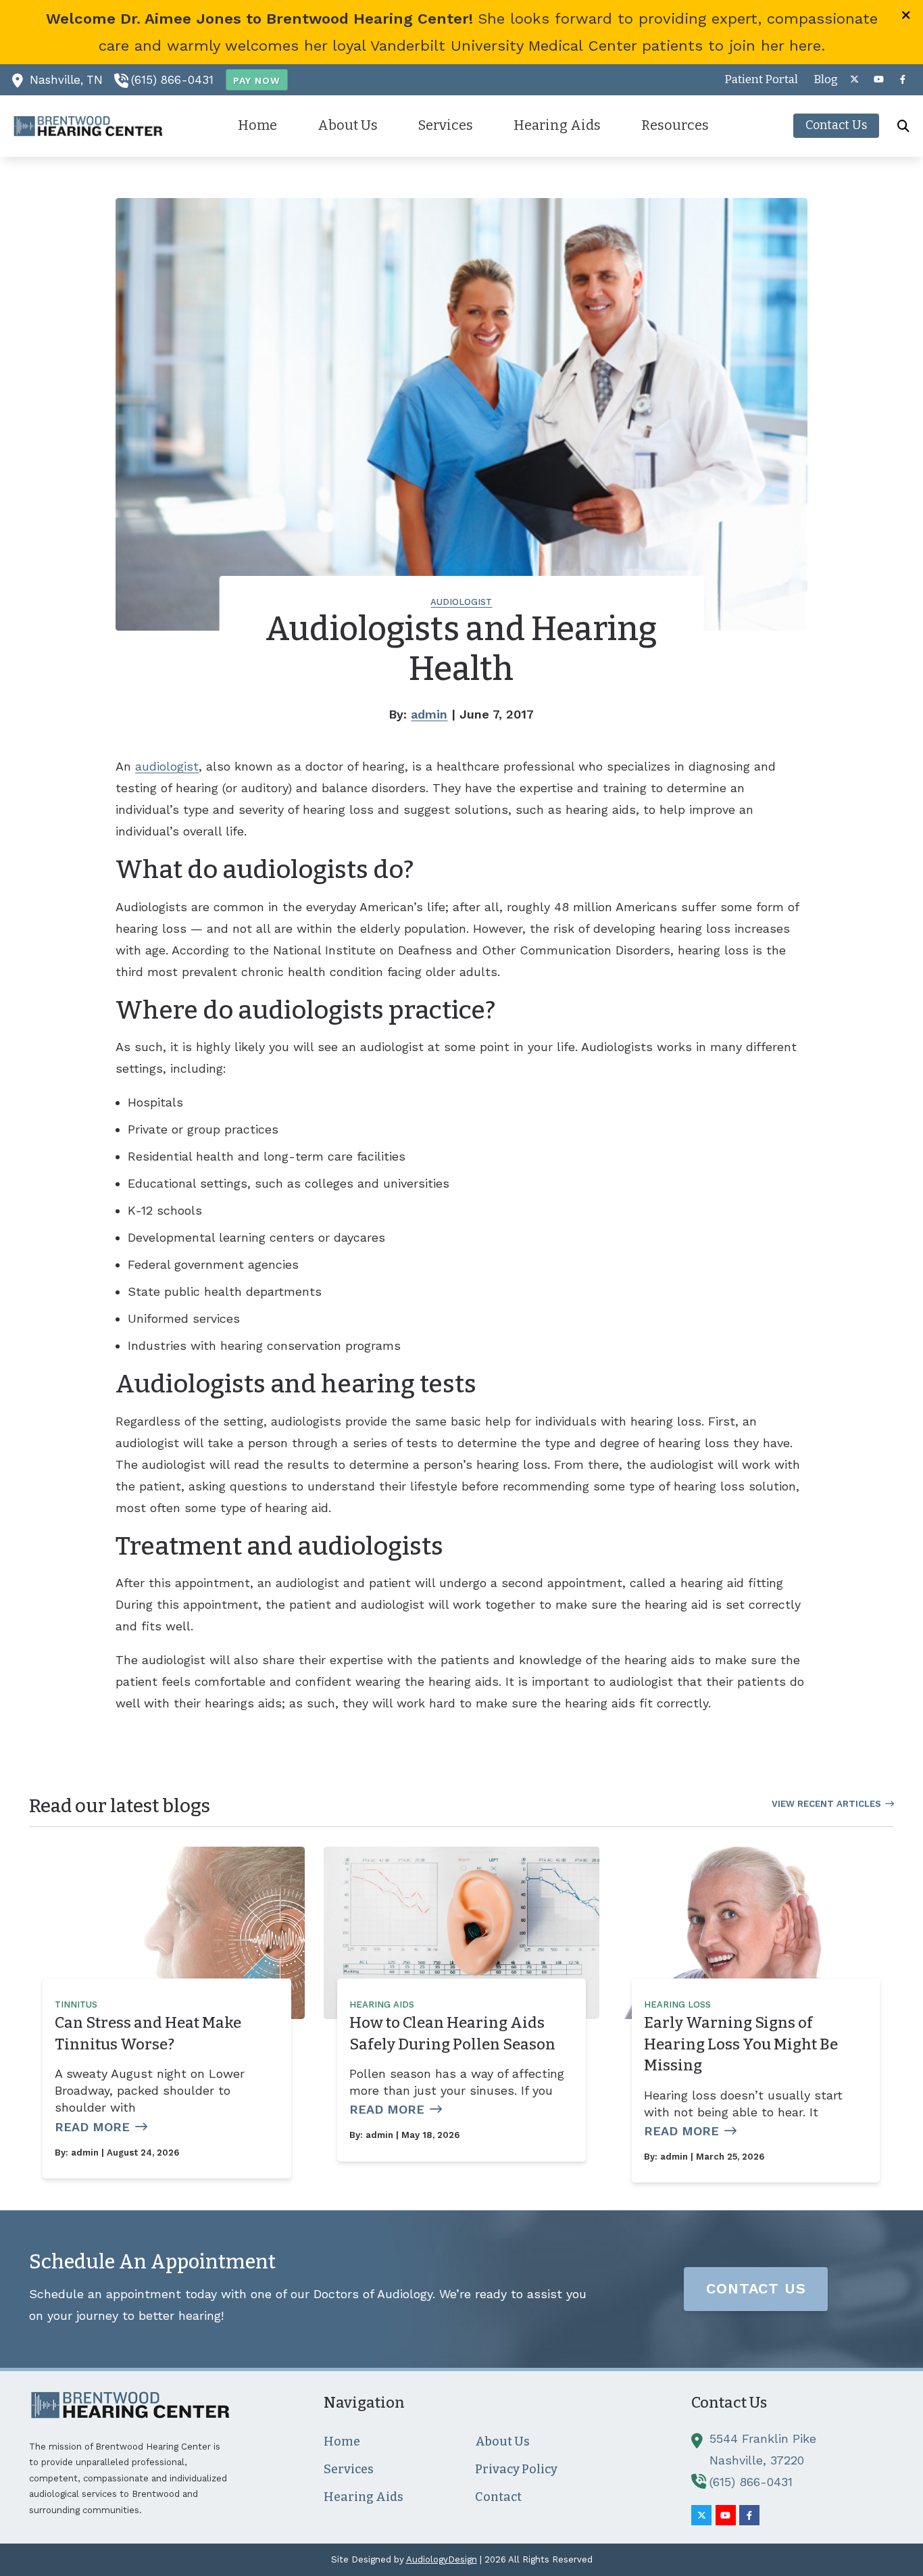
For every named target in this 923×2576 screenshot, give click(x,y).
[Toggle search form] (903, 126)
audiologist (167, 766)
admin (429, 714)
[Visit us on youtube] (878, 79)
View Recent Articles (826, 1804)
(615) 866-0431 (172, 80)
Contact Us (756, 2288)
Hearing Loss (677, 2004)
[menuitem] (762, 80)
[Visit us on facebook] (903, 79)
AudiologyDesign (442, 2559)
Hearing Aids (382, 2004)
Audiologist (461, 602)
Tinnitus (76, 2004)
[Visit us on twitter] (854, 79)
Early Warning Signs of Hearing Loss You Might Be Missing (741, 2044)
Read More (92, 2127)
